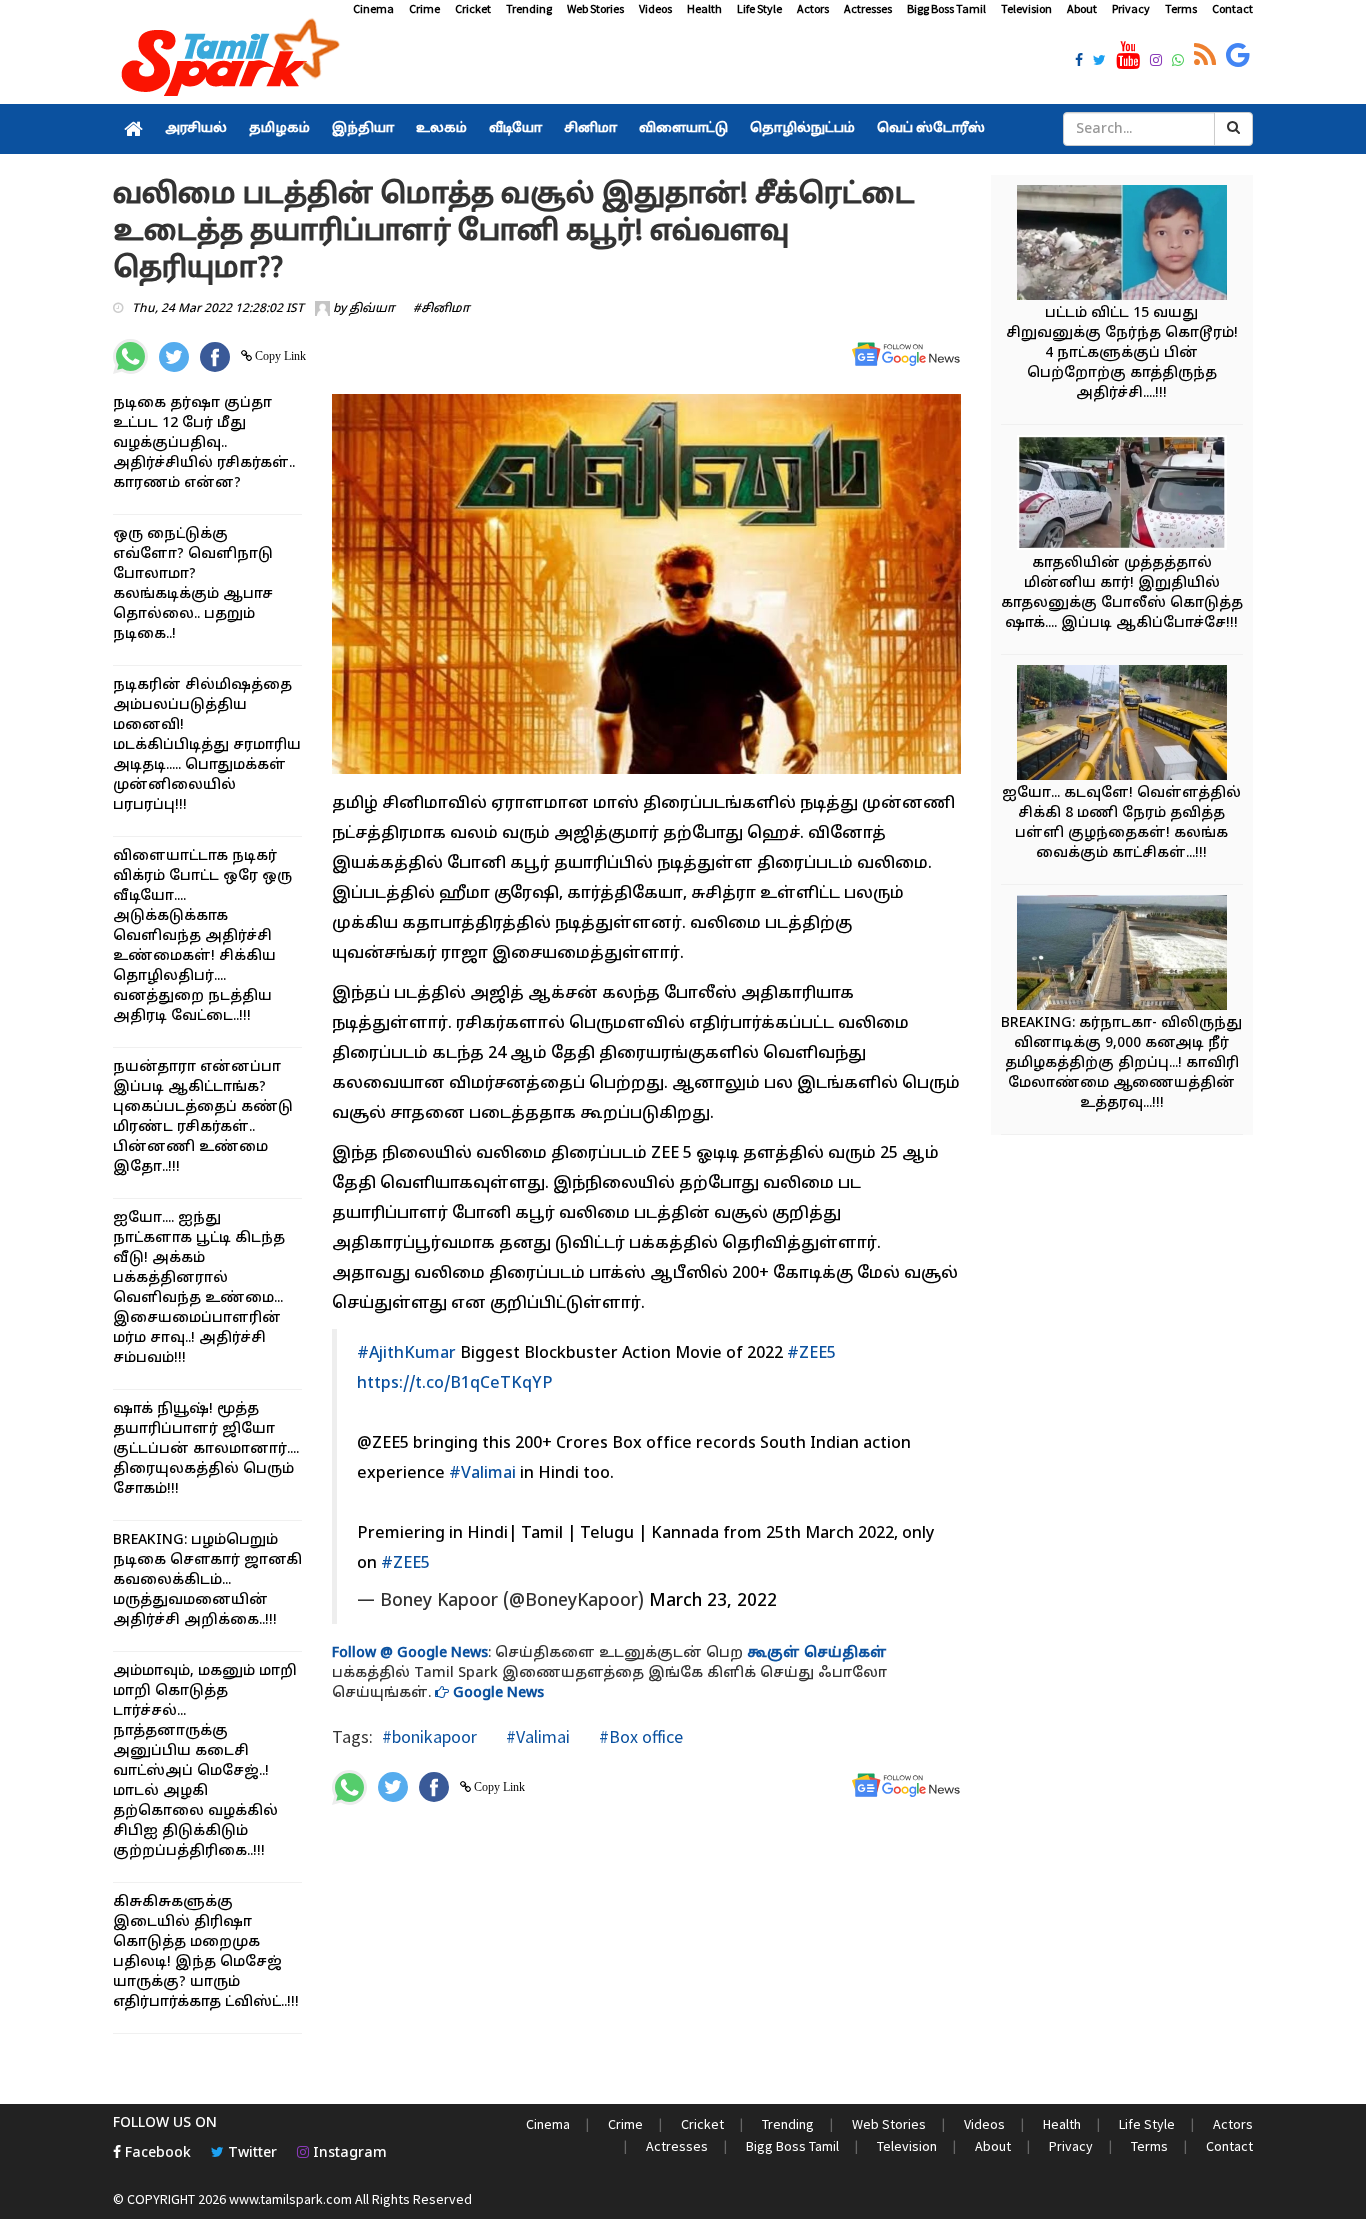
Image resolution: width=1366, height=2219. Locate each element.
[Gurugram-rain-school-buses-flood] (1122, 725)
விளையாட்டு (683, 129)
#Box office (639, 1736)
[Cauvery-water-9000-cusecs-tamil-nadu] (1122, 955)
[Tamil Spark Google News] (1238, 56)
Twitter (250, 2153)
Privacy (1131, 8)
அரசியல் (196, 129)
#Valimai (482, 1474)
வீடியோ (515, 129)
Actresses (868, 8)
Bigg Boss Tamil (946, 8)
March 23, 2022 (713, 1601)
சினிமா (590, 129)
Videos (655, 8)
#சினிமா (441, 309)
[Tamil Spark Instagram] (1156, 62)
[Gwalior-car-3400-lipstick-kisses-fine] (1122, 495)
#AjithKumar (406, 1354)
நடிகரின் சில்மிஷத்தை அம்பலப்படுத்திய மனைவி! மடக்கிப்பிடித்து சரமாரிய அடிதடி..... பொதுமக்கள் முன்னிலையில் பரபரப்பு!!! (207, 745)
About (1082, 8)
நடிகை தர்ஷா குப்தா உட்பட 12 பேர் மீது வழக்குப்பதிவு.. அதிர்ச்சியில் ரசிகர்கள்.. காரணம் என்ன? (204, 443)
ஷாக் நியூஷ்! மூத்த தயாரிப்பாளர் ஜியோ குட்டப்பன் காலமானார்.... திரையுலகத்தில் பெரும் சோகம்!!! (206, 1449)
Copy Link (279, 356)
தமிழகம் (279, 129)
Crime (424, 8)
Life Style (759, 8)
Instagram (348, 2153)
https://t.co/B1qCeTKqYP (455, 1384)
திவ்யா (372, 309)
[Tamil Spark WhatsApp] (1178, 62)
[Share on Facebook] (215, 357)
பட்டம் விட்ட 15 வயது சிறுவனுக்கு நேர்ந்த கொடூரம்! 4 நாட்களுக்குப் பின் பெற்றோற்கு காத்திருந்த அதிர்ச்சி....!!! (1122, 353)
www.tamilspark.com (290, 2199)
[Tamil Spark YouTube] (1128, 56)
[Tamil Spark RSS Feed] (1205, 56)
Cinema (373, 8)
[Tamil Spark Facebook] (1079, 62)
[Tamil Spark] (227, 61)
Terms (1181, 8)
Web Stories (595, 8)
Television (1026, 8)
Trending (529, 8)
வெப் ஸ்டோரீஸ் (931, 129)
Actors (813, 8)
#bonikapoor (429, 1736)
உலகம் (441, 129)
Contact (1232, 8)
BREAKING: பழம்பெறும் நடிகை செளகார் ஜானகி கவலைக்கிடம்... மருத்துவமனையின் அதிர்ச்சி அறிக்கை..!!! (207, 1580)
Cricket (473, 8)
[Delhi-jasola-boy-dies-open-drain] (1122, 245)
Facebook (156, 2153)
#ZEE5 (811, 1354)
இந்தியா (363, 129)
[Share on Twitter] (174, 357)
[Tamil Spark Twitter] (1099, 62)
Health (704, 8)
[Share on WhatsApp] (130, 356)
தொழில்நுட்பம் (802, 129)
